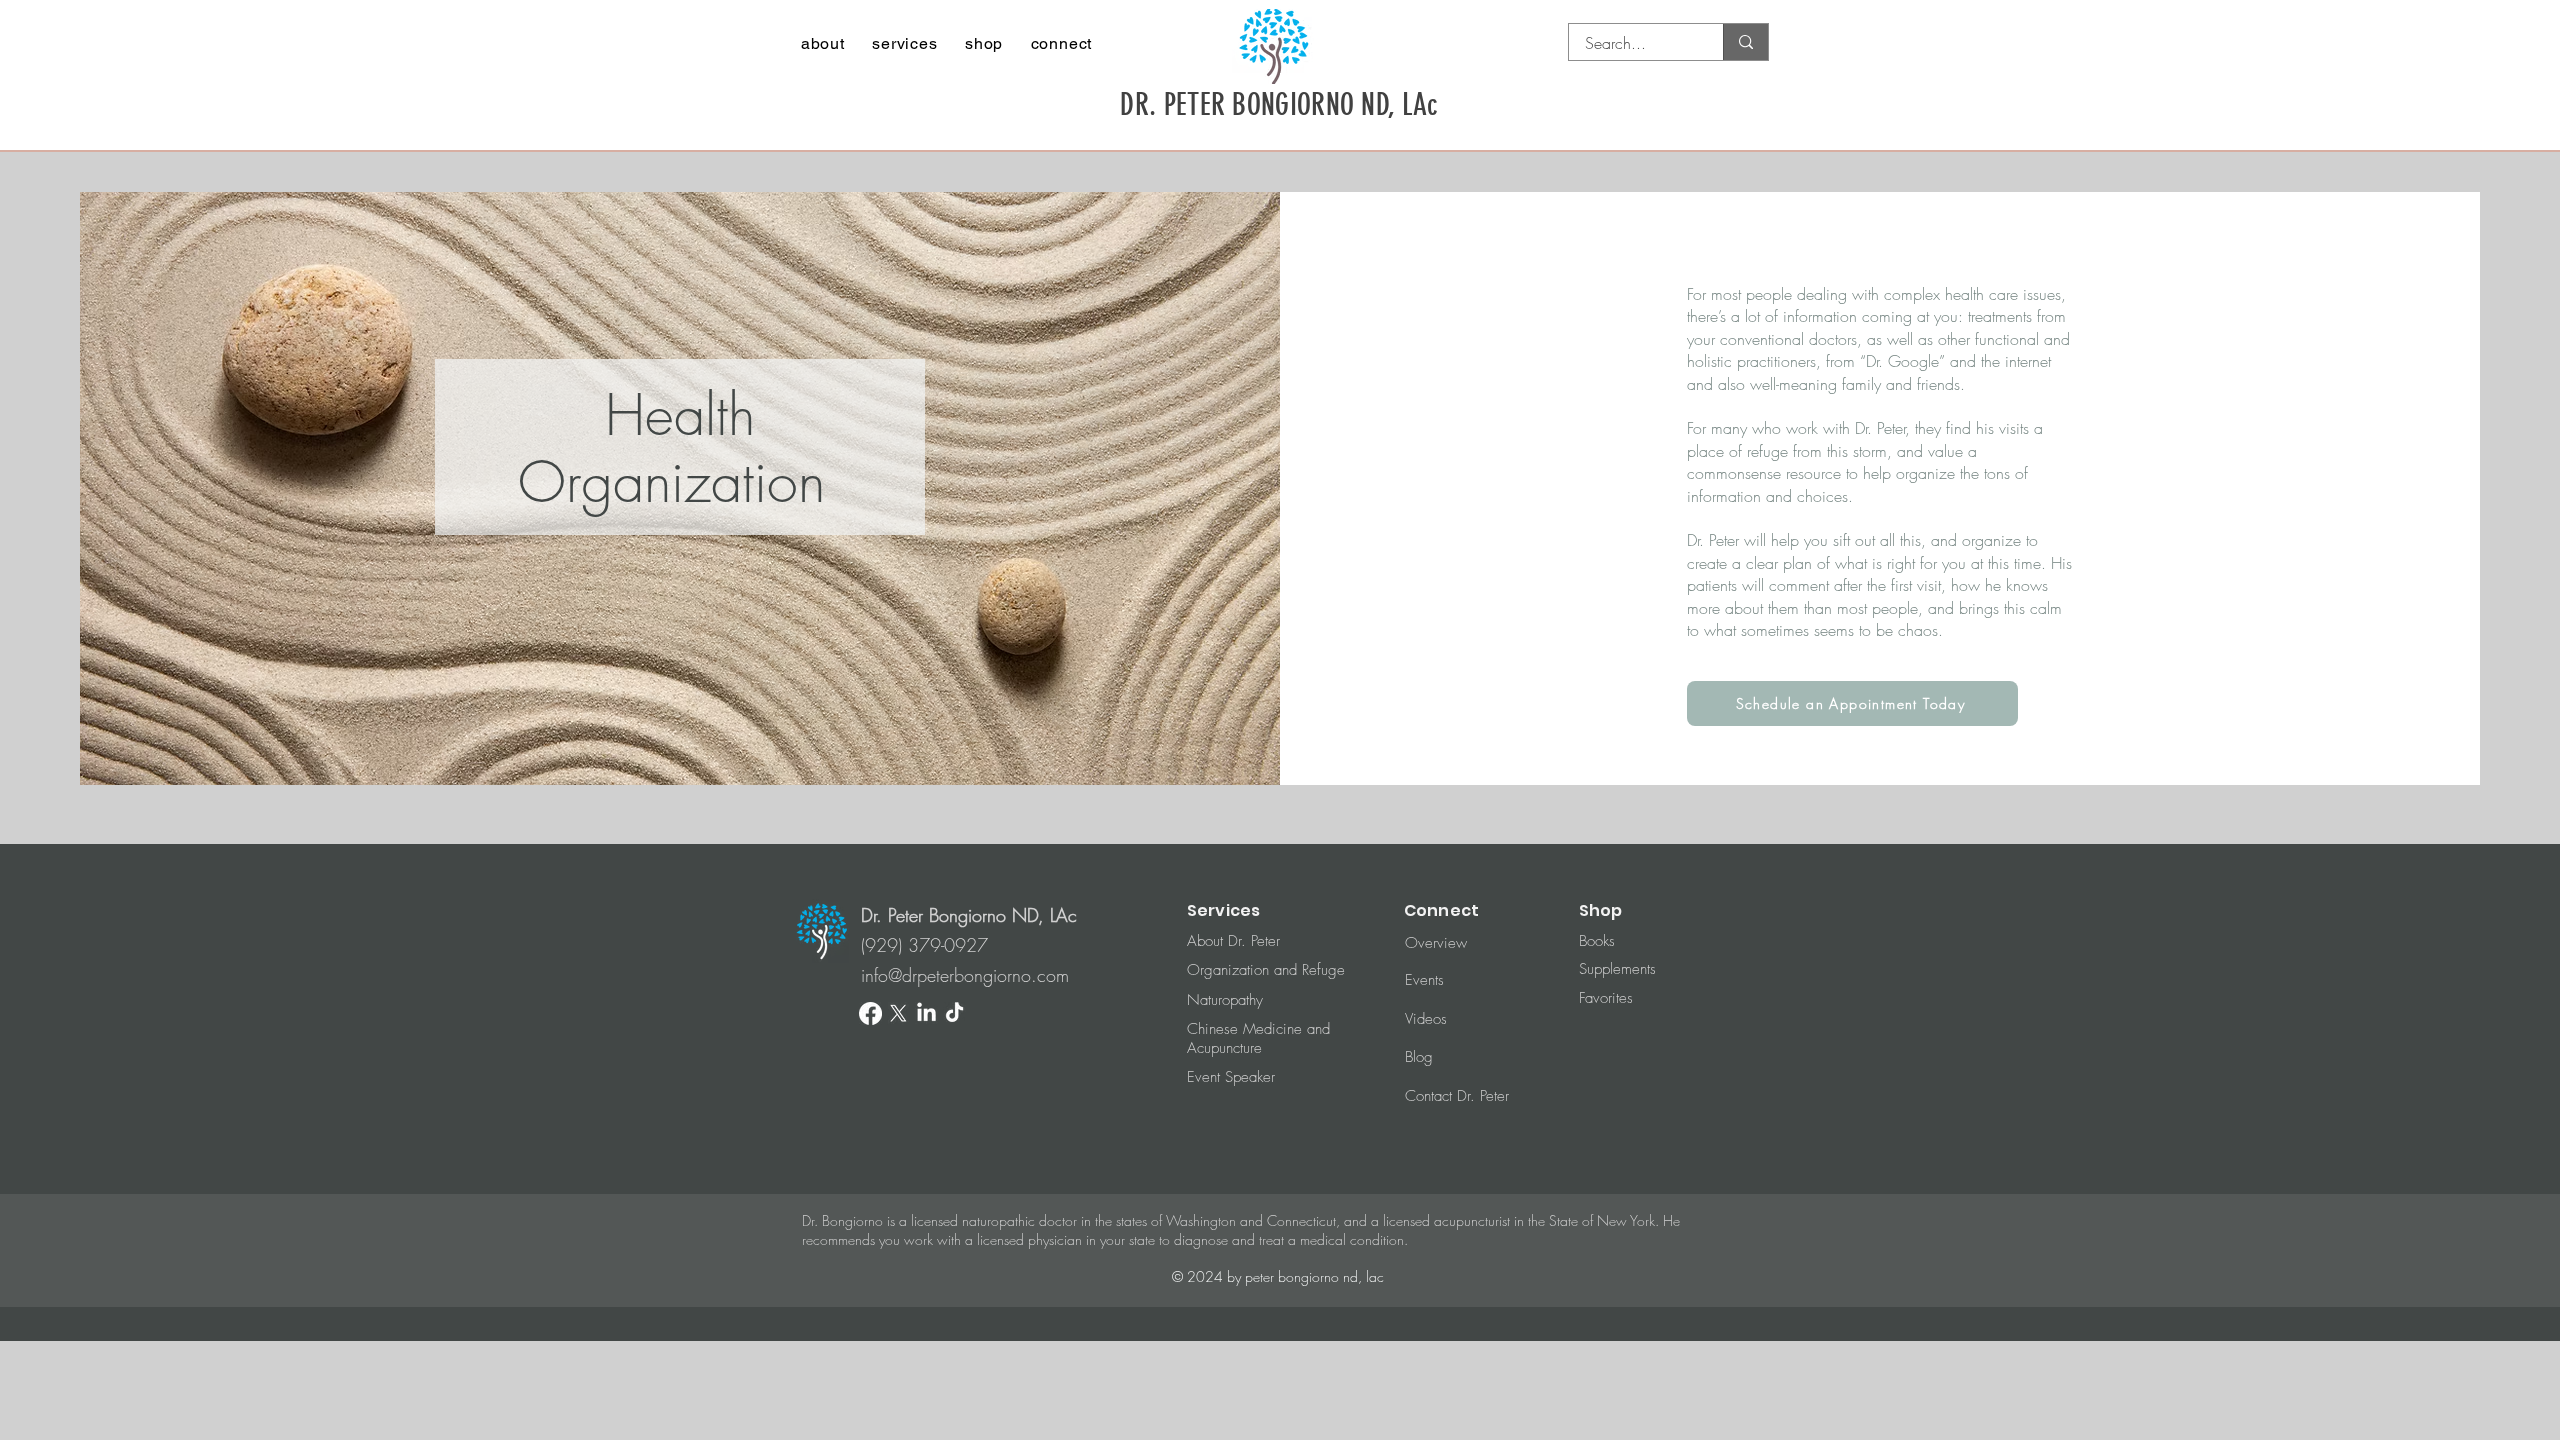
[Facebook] (870, 1013)
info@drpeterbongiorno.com (965, 975)
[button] (822, 43)
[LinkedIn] (926, 1013)
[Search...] (1745, 42)
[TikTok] (954, 1013)
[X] (898, 1013)
